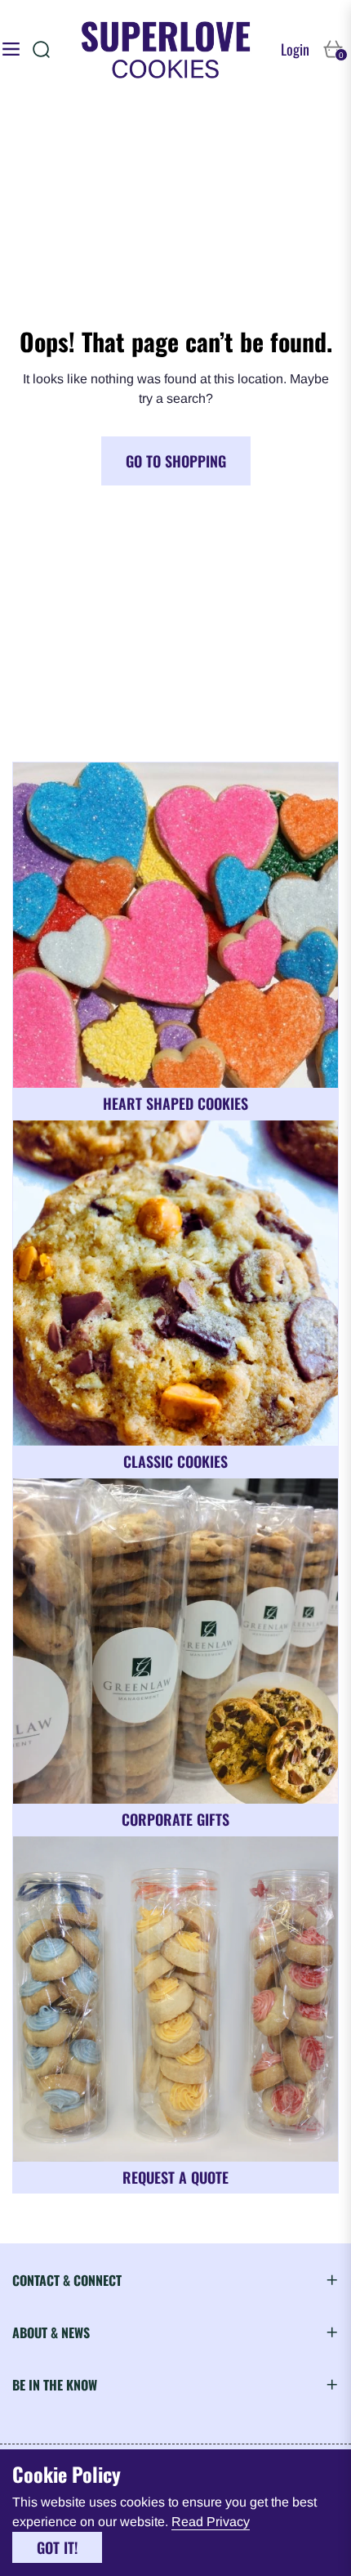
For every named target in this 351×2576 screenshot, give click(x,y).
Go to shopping (176, 461)
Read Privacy (211, 2522)
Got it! (57, 2547)
